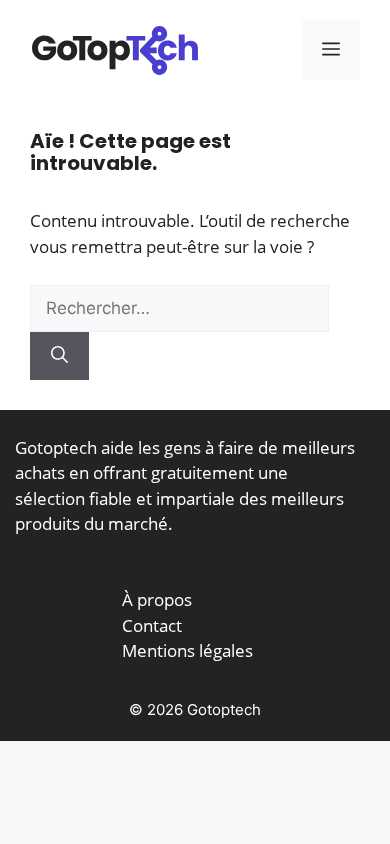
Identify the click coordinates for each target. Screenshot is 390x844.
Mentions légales (187, 650)
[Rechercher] (59, 356)
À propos (157, 599)
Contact (152, 625)
